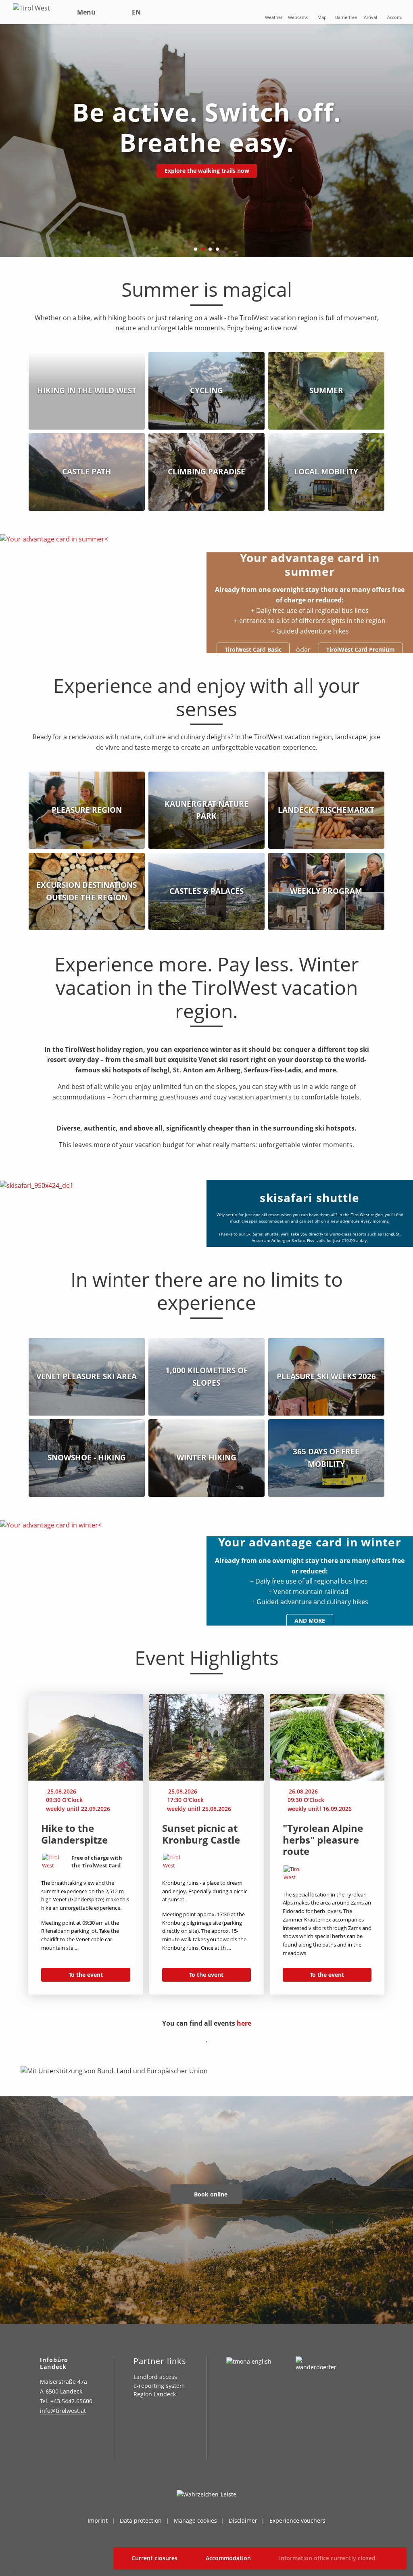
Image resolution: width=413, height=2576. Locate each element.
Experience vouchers (297, 2520)
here (244, 2023)
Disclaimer (243, 2520)
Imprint (98, 2520)
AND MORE (310, 1620)
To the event (86, 1975)
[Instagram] (45, 2434)
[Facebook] (65, 2434)
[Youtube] (45, 2451)
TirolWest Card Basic (253, 649)
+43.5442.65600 (71, 2401)
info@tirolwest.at (63, 2411)
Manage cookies (195, 2520)
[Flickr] (85, 2434)
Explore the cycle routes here (207, 171)
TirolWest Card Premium (361, 649)
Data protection (141, 2520)
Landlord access (155, 2377)
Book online (210, 2194)
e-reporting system (159, 2386)
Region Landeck (155, 2394)
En (136, 12)
